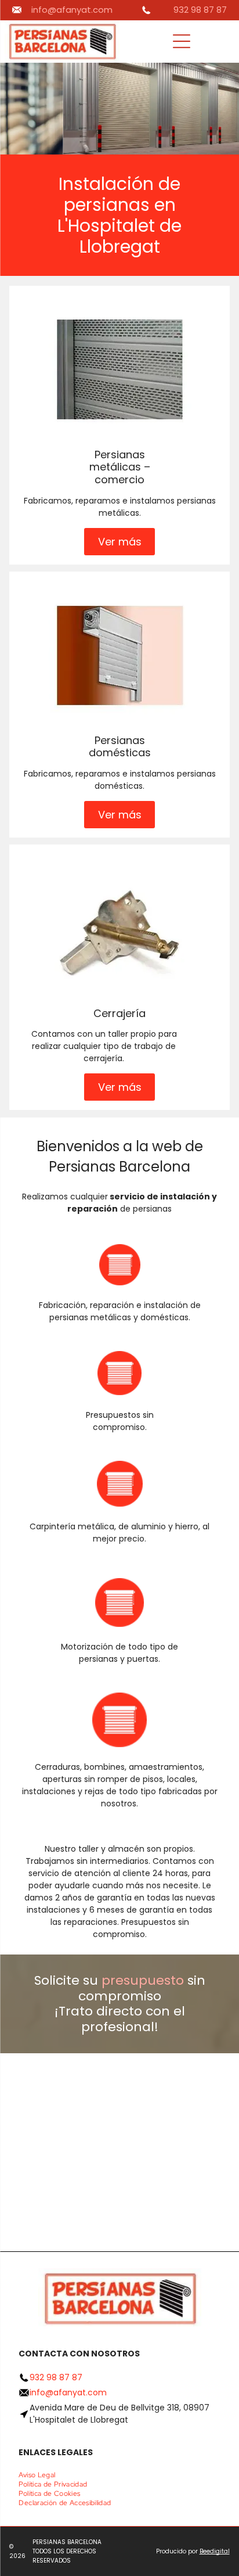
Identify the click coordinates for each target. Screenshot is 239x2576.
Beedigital (215, 2551)
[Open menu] (182, 41)
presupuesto (143, 1980)
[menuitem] (41, 2475)
